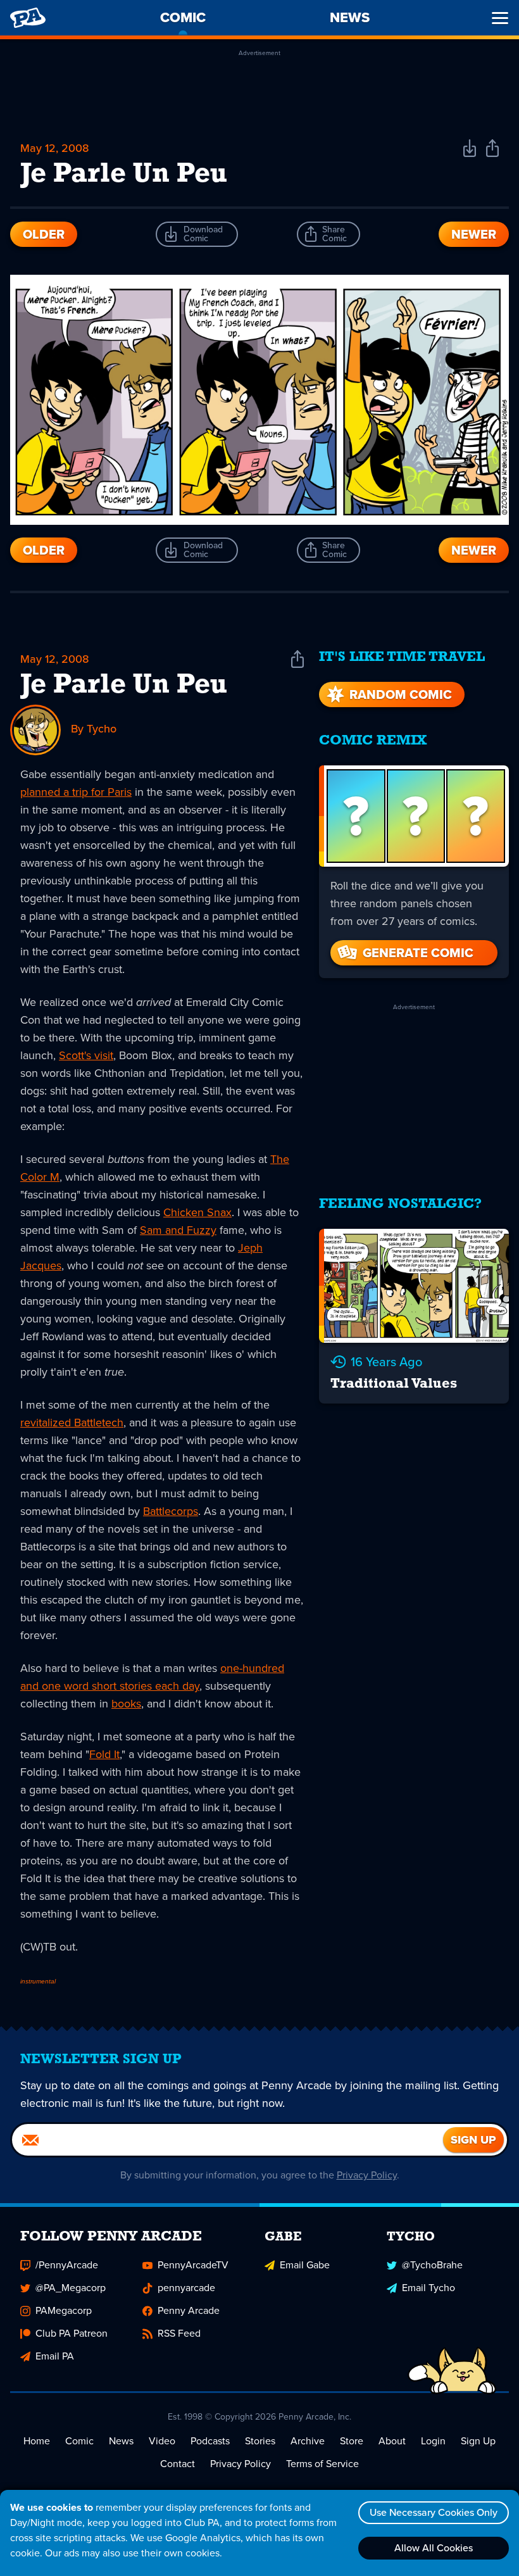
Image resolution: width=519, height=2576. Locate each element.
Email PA (55, 2356)
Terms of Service (322, 2464)
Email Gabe (305, 2265)
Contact (178, 2464)
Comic (79, 2441)
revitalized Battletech (72, 1423)
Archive (308, 2441)
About (392, 2441)
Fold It (104, 1754)
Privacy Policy (367, 2175)
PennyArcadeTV (193, 2265)
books (126, 1704)
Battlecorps (171, 1511)
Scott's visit (86, 1055)
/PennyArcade (67, 2265)
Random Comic (401, 694)
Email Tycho (428, 2288)
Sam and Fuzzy (178, 1230)
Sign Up (478, 2441)
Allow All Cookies (434, 2548)
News (121, 2441)
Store (352, 2441)
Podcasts (210, 2441)
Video (162, 2441)
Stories (260, 2441)
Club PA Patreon (72, 2333)
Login (433, 2441)
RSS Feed (179, 2333)
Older (44, 234)
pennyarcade (186, 2288)
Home (37, 2441)
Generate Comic (418, 953)
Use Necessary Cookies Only (434, 2512)
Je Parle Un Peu (124, 686)
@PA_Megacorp (71, 2288)
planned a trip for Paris (76, 792)
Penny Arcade (189, 2310)
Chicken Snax (197, 1212)
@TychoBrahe (432, 2265)
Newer (474, 234)
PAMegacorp (64, 2310)
